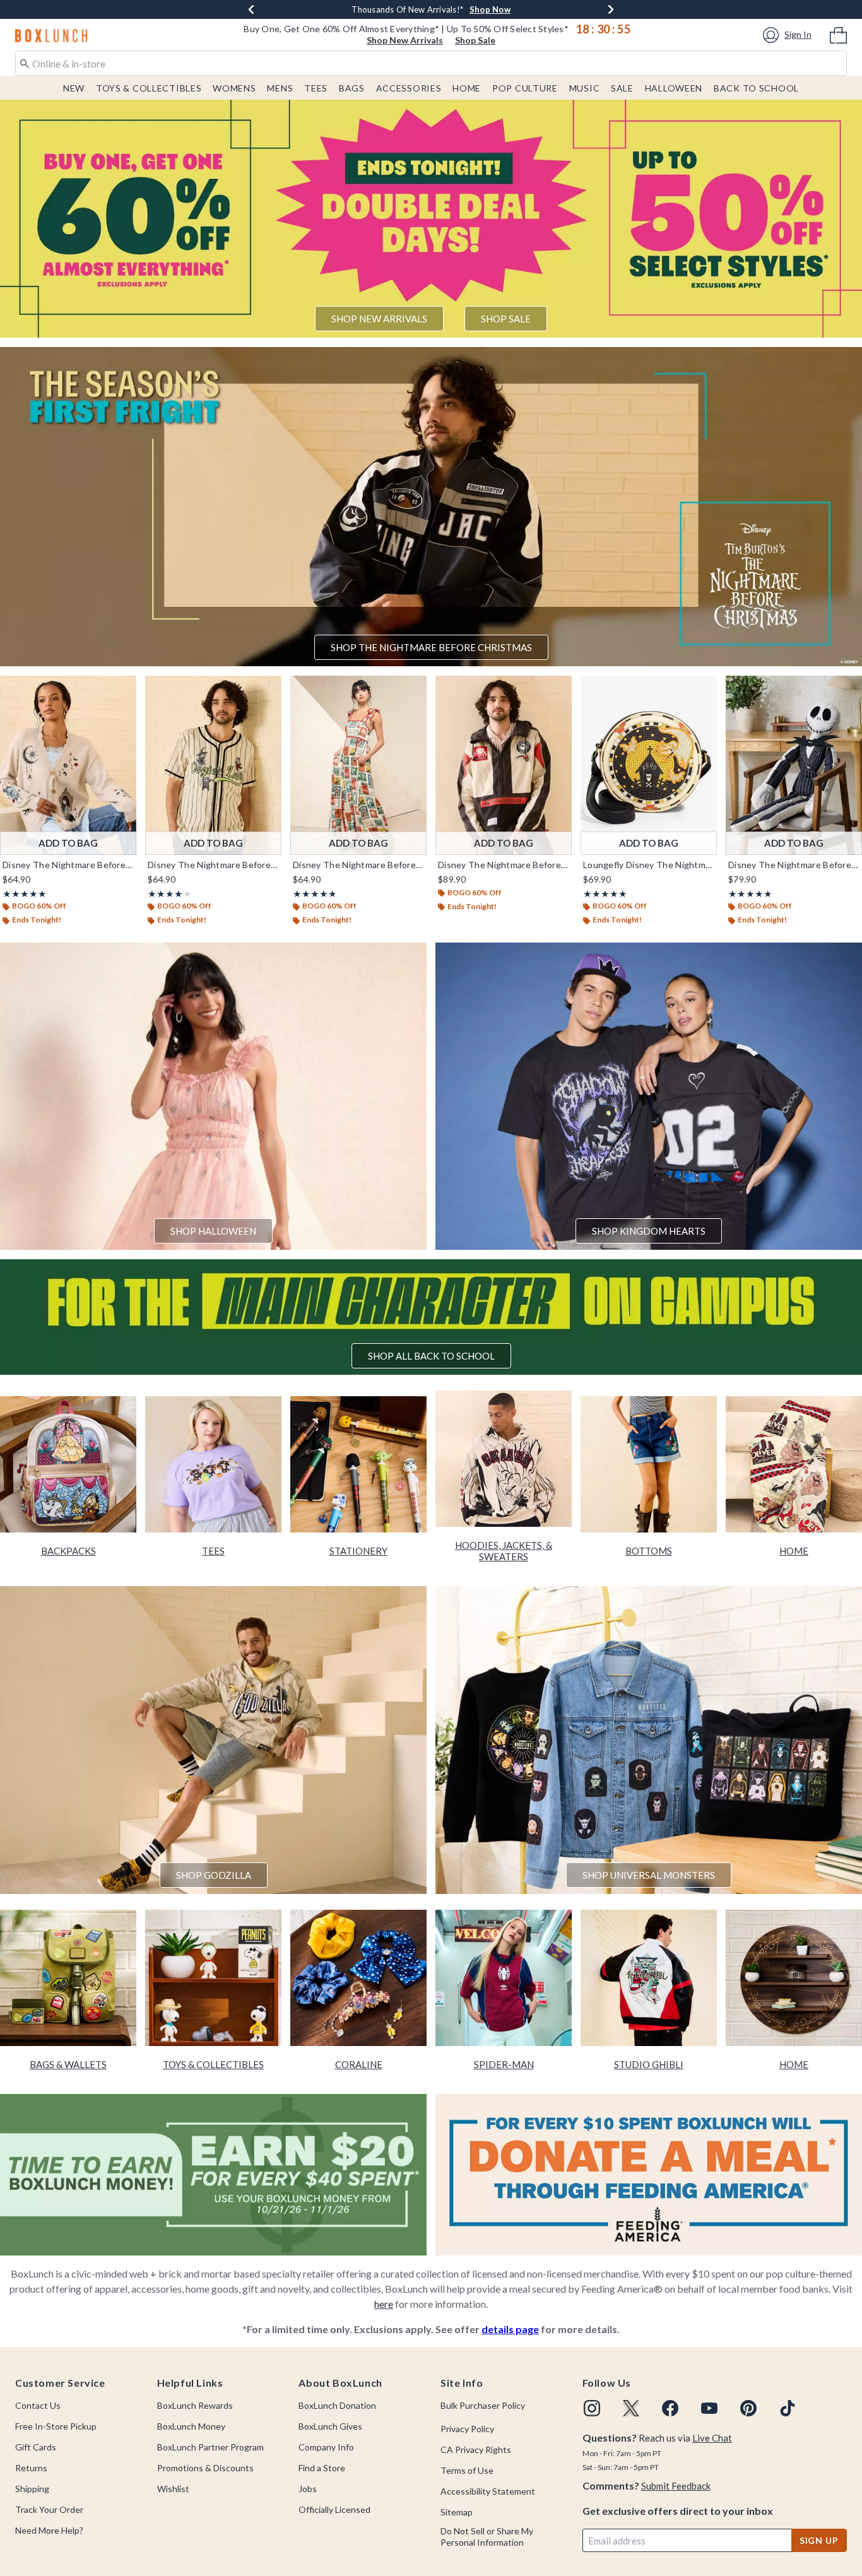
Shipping (32, 2489)
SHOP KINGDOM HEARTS (649, 1231)
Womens (234, 88)
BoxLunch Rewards (195, 2405)
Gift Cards (36, 2447)
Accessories (409, 88)
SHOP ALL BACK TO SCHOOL (431, 1356)
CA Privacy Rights (476, 2450)
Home (467, 88)
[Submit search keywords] (25, 62)
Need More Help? (49, 2530)
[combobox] (431, 63)
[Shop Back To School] (431, 1317)
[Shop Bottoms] (649, 1464)
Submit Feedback (676, 2486)
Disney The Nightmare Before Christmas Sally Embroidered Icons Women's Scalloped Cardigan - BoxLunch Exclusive (68, 865)
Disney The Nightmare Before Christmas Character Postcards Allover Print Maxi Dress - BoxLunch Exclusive (358, 865)
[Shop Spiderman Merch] (504, 1978)
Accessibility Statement (488, 2491)
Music (585, 88)
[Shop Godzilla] (213, 1738)
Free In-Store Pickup (56, 2426)
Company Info (326, 2447)
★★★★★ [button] (25, 894)
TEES (213, 1551)
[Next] (611, 9)
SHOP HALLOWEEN (213, 1231)
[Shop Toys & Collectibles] (213, 1978)
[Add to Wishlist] (124, 688)
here (384, 2304)
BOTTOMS (649, 1551)
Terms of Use (467, 2470)
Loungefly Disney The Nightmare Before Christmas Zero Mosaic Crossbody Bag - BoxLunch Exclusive (649, 865)
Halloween (674, 88)
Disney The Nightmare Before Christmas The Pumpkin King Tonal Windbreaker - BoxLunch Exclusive (504, 865)
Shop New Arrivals (405, 40)
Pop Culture (525, 88)
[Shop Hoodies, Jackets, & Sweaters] (504, 1459)
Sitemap (457, 2512)
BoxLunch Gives (330, 2426)
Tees (316, 88)
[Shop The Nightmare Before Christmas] (431, 507)
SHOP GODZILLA (214, 1875)
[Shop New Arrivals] (431, 218)
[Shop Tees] (213, 1464)
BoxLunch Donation (337, 2405)
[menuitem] (838, 34)
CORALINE (359, 2064)
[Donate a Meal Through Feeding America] (649, 2173)
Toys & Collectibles (149, 88)
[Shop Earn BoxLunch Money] (213, 2173)
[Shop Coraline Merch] (358, 1978)
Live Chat (712, 2438)
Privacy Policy (467, 2429)
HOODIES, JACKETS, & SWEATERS (504, 1551)
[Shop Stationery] (358, 1464)
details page (510, 2329)
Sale (622, 88)
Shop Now (494, 9)
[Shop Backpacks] (68, 1464)
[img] (592, 2408)
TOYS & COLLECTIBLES (213, 2064)
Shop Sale (475, 40)
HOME (794, 1551)
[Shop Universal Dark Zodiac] (649, 1738)
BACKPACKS (68, 1551)
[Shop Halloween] (213, 1095)
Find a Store (322, 2468)
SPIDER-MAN (504, 2064)
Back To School (756, 88)
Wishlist (173, 2489)
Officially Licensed (334, 2509)
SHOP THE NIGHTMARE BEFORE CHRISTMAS (431, 647)
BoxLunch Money (191, 2426)
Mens (280, 88)
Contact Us (38, 2405)
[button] (789, 35)
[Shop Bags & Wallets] (68, 1978)
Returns (31, 2468)
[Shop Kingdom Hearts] (649, 1095)
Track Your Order (49, 2509)
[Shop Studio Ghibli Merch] (649, 1978)
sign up (819, 2540)
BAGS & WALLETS (68, 2064)
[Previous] (251, 9)
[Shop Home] (794, 1464)
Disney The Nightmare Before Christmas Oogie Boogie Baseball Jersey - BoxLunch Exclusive (213, 865)
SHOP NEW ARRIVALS (379, 319)
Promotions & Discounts (205, 2468)
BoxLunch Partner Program (210, 2447)
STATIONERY (358, 1551)
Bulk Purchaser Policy (483, 2405)
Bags (352, 88)
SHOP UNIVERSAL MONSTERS (649, 1875)
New (74, 88)
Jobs (308, 2489)
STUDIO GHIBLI (649, 2064)
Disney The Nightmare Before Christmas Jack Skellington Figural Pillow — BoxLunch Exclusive (794, 865)
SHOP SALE (506, 319)
